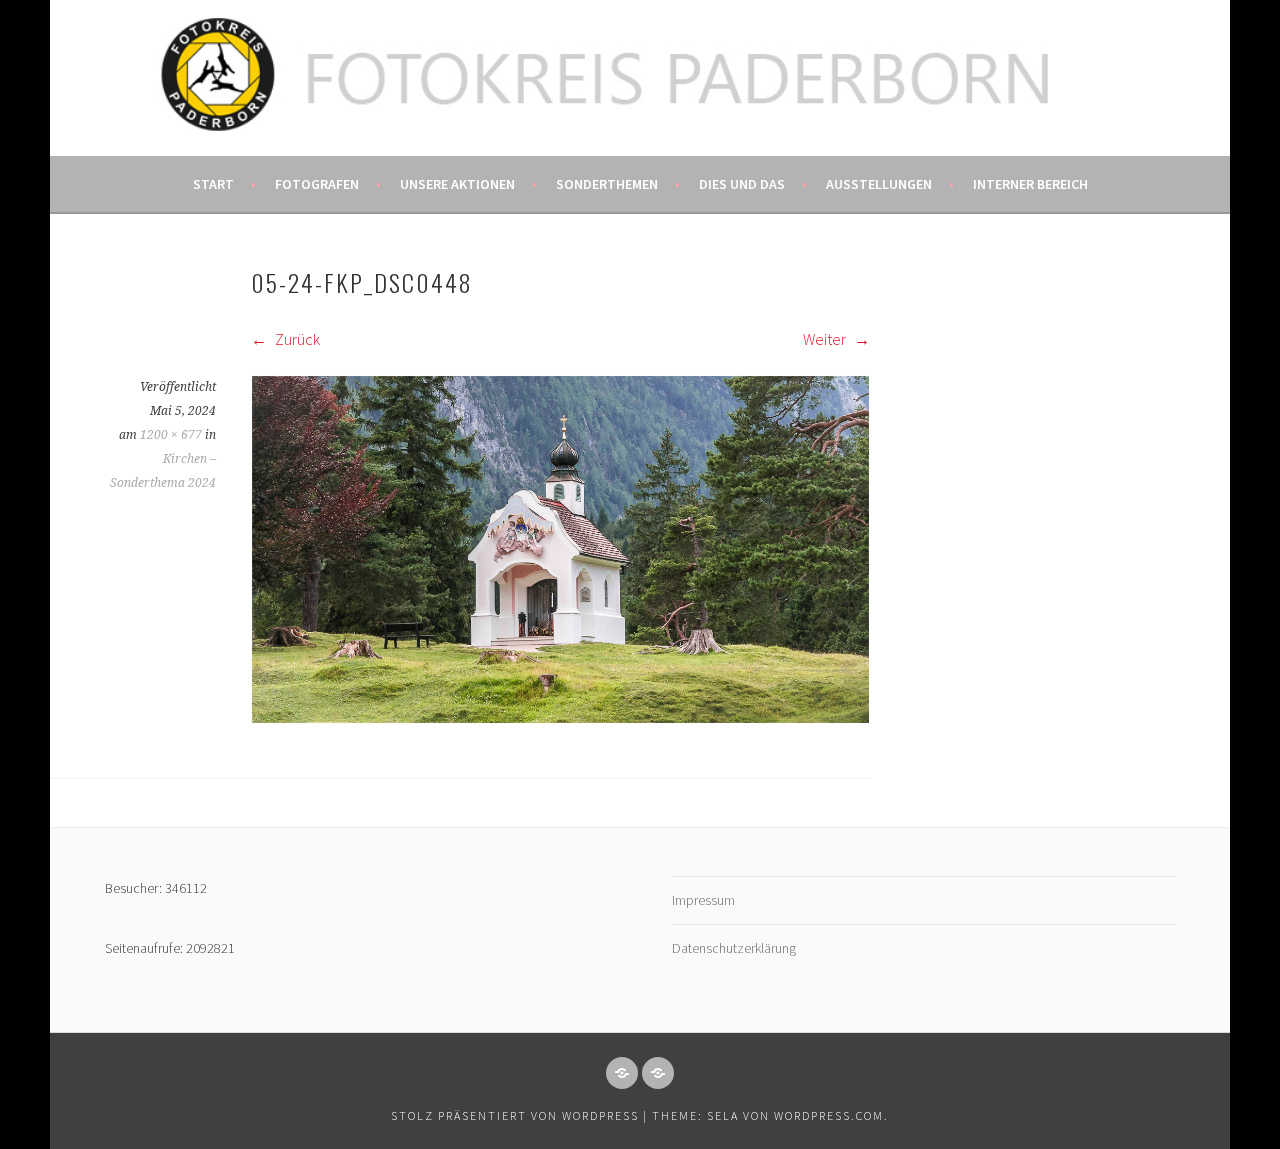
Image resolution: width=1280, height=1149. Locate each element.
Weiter (826, 339)
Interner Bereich (1030, 184)
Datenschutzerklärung (734, 948)
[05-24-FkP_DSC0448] (560, 718)
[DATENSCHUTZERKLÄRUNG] (658, 1073)
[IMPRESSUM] (622, 1073)
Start (213, 184)
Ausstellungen (879, 184)
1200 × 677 (171, 435)
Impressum (703, 900)
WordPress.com (829, 1115)
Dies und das (742, 184)
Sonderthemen (607, 184)
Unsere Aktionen (457, 184)
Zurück (296, 339)
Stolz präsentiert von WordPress (515, 1115)
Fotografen (317, 184)
